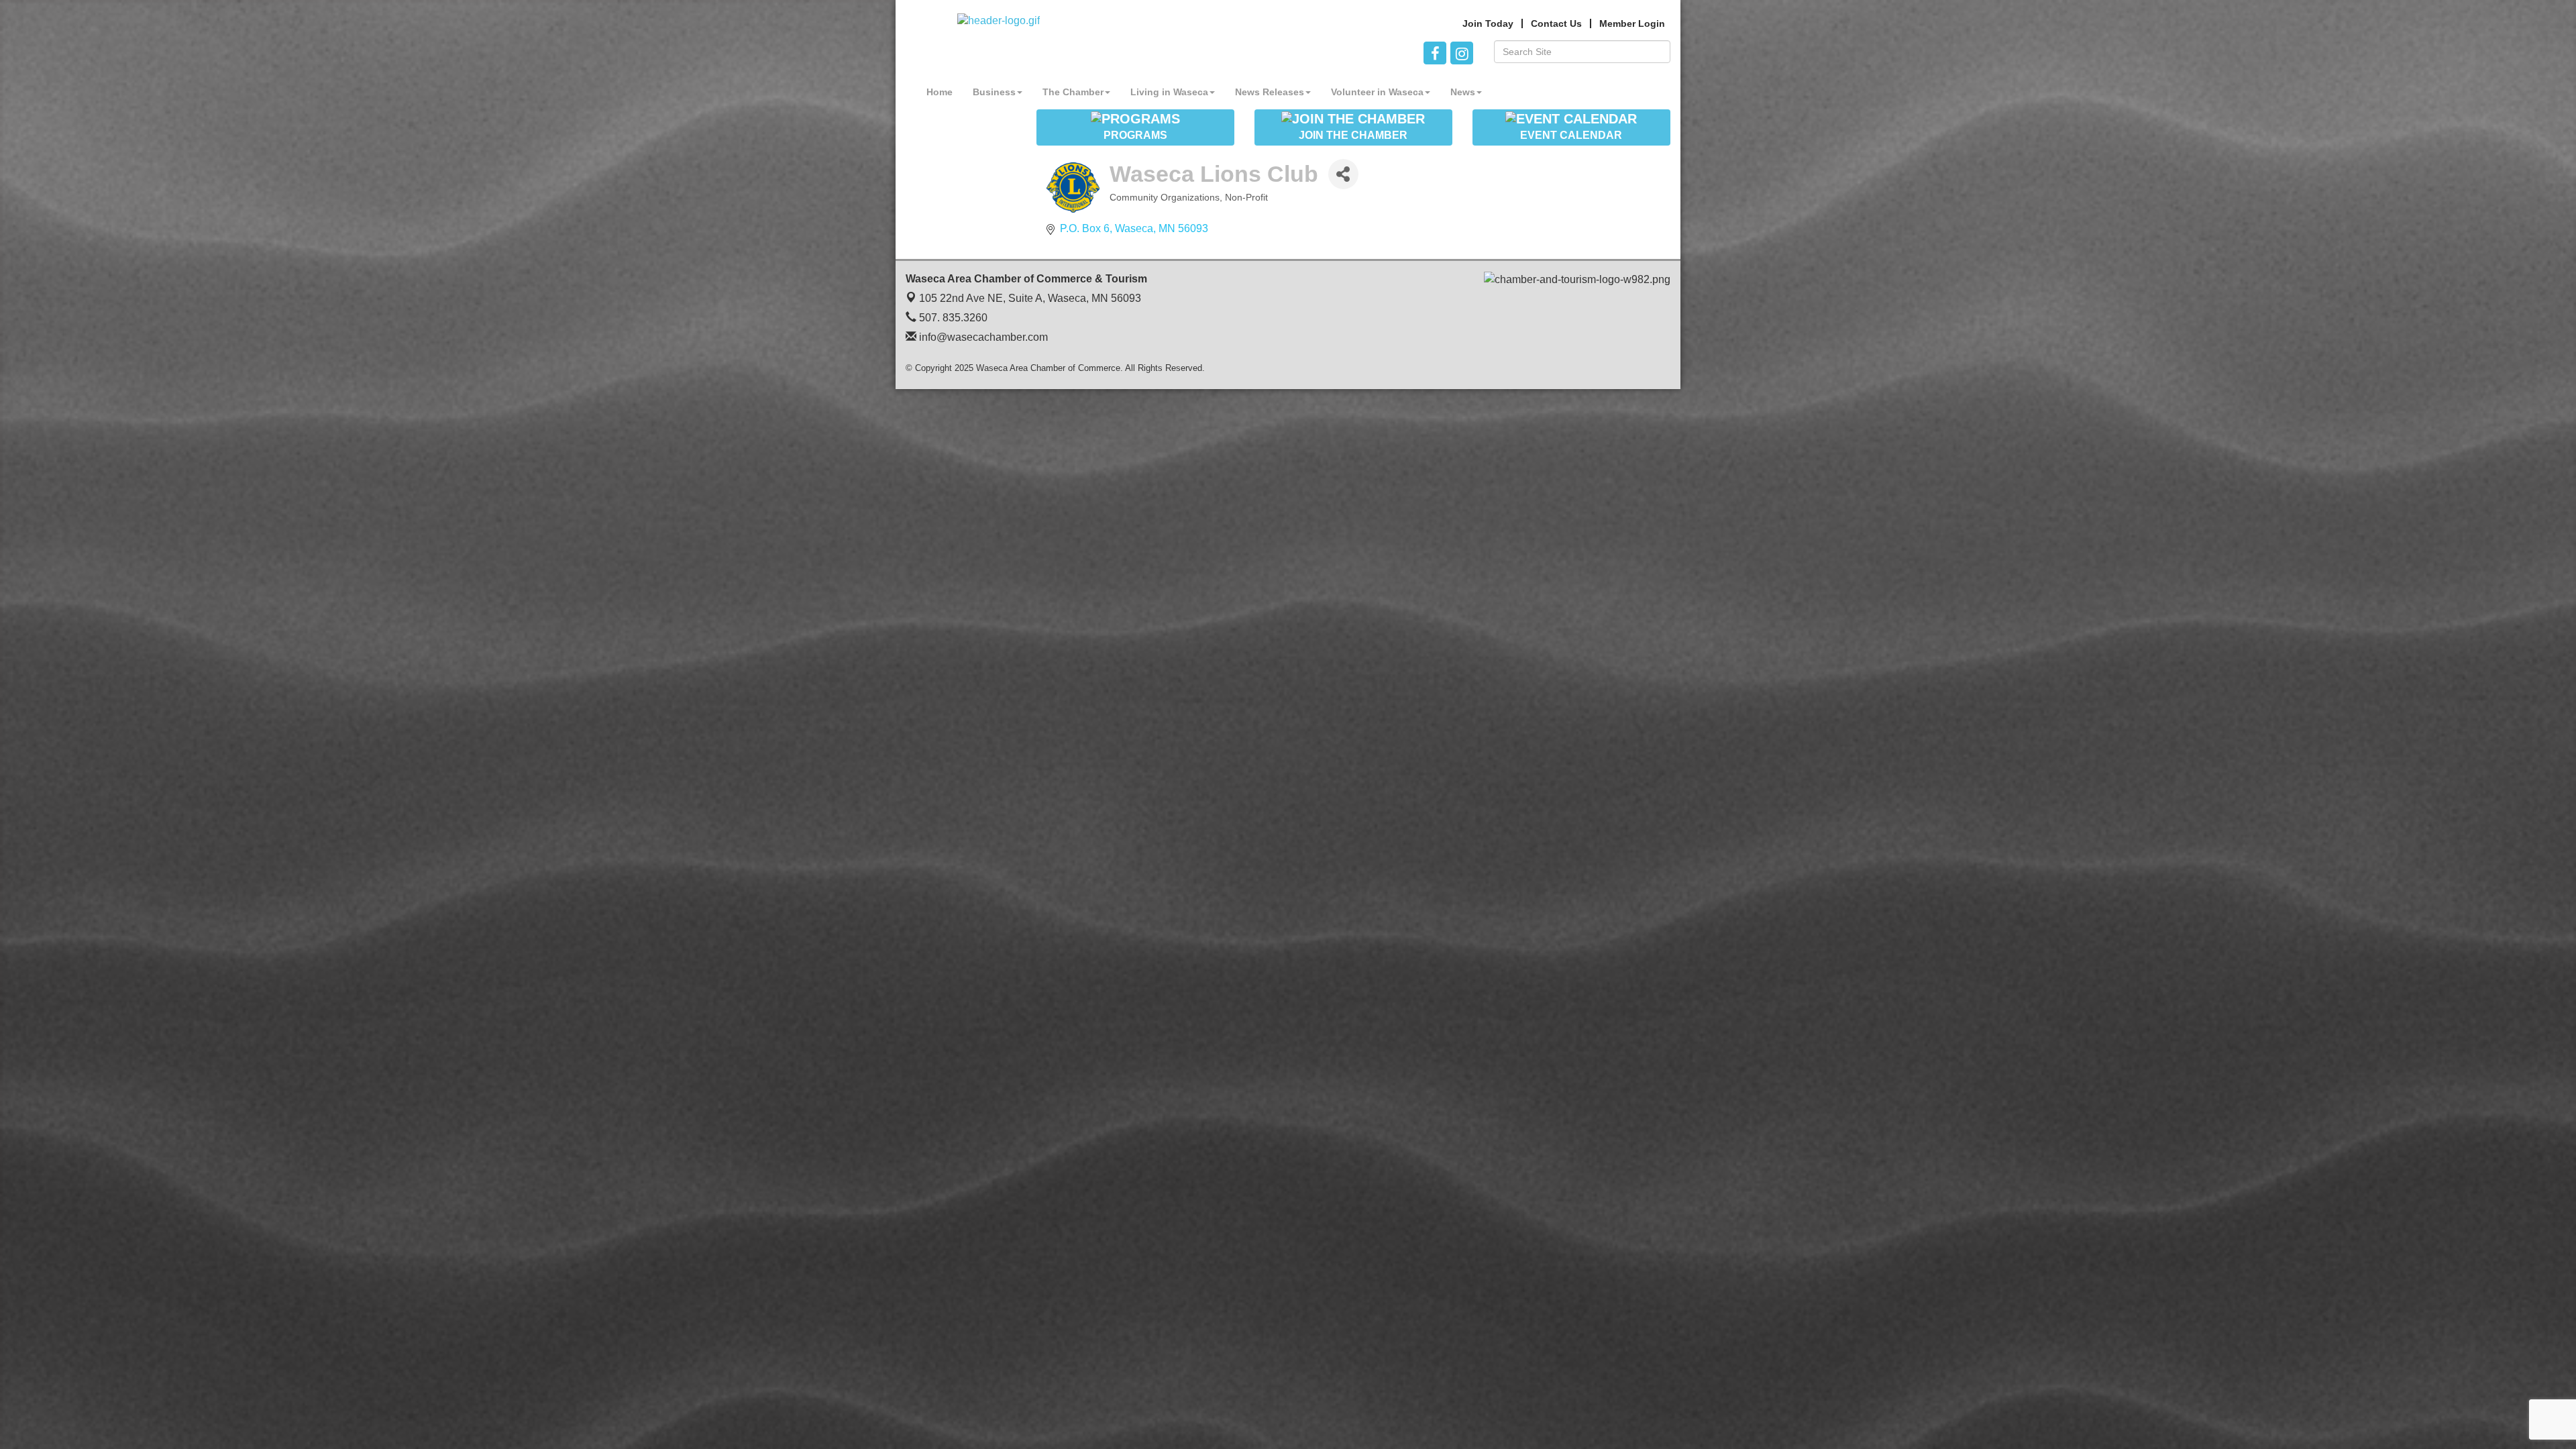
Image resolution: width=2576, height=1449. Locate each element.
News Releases (1270, 92)
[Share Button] (1343, 174)
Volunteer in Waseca (1377, 92)
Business (994, 92)
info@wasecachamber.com (982, 337)
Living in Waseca (1169, 92)
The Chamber (1073, 92)
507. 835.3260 (952, 318)
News (1463, 92)
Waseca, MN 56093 (1030, 298)
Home (940, 92)
